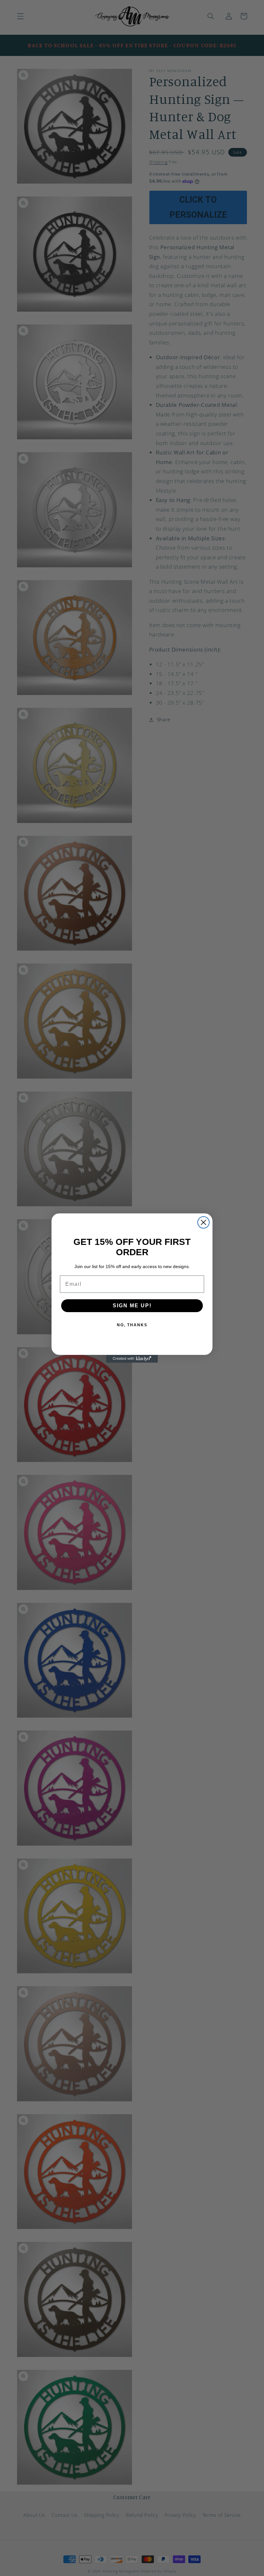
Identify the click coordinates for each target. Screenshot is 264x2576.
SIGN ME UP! (132, 1306)
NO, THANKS (132, 1325)
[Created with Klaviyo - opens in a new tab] (132, 1359)
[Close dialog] (203, 1222)
